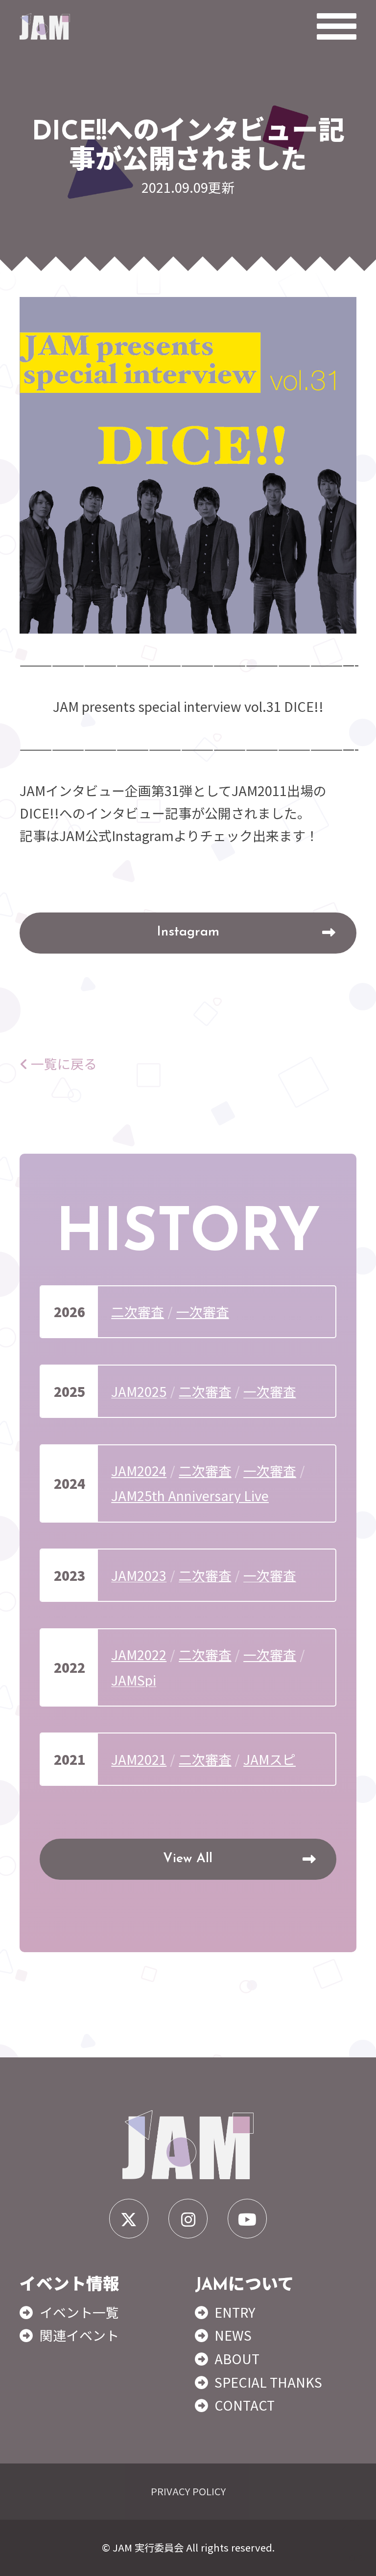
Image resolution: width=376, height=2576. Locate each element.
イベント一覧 (79, 2312)
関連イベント (79, 2335)
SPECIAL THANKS (268, 2382)
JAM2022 (139, 1654)
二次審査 (138, 1311)
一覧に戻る (62, 1063)
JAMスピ (270, 1759)
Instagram (188, 932)
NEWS (233, 2335)
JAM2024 (139, 1470)
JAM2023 (139, 1575)
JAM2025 (139, 1391)
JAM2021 (139, 1759)
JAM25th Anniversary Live (190, 1495)
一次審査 (203, 1311)
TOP (352, 2557)
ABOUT (237, 2359)
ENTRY (235, 2312)
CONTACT (245, 2405)
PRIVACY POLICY (188, 2491)
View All (188, 1859)
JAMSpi (134, 1680)
